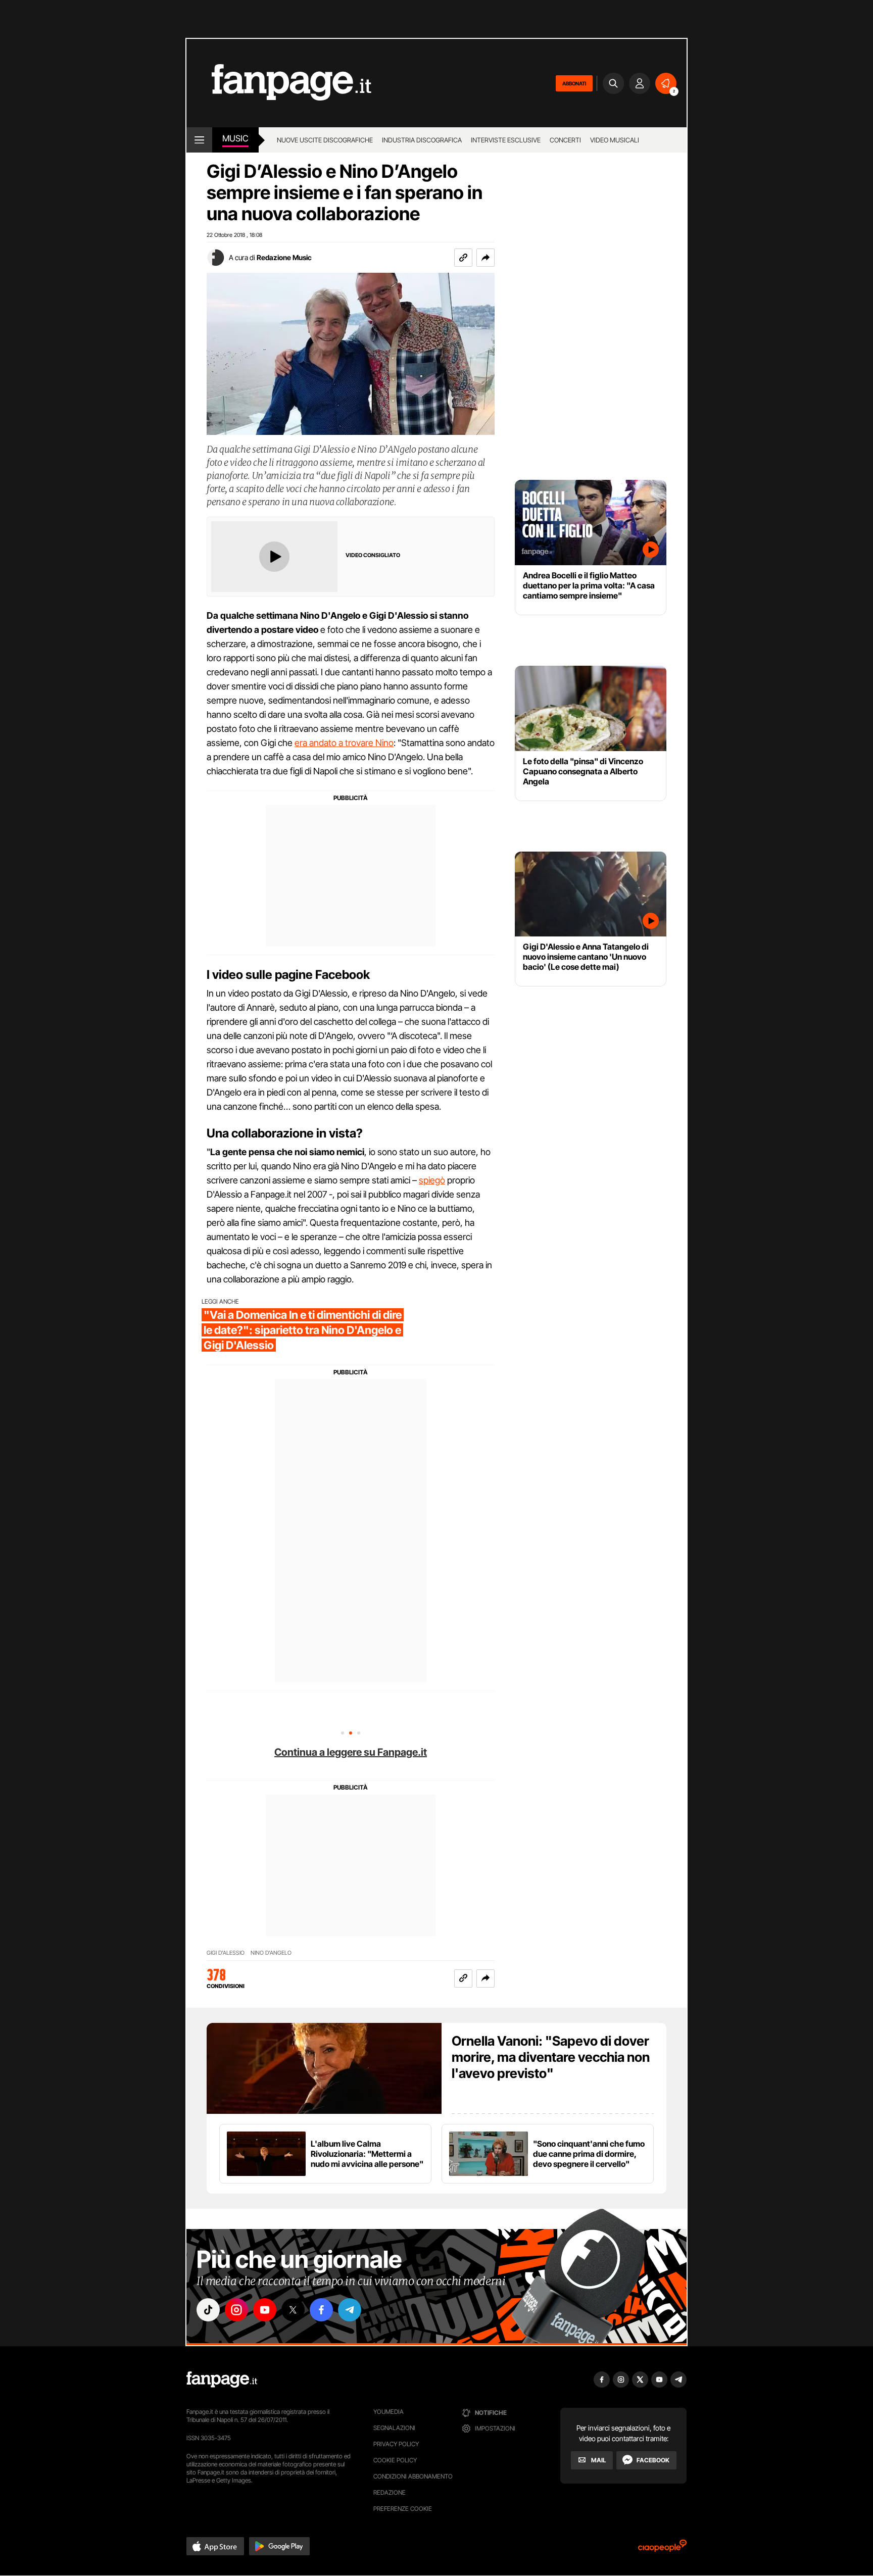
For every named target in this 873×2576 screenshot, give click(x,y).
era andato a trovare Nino (344, 743)
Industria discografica (422, 140)
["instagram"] (236, 2310)
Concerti (565, 140)
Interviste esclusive (506, 140)
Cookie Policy (395, 2460)
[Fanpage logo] (279, 83)
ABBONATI (574, 83)
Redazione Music (284, 257)
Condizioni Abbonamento (413, 2476)
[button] (486, 258)
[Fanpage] (222, 2380)
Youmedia (389, 2412)
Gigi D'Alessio (226, 1953)
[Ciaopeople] (662, 2549)
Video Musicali (615, 140)
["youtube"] (265, 2310)
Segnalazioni (394, 2428)
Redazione (390, 2492)
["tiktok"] (208, 2310)
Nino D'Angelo (271, 1953)
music (235, 138)
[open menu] (199, 140)
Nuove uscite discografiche (325, 140)
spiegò (432, 1180)
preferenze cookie (403, 2509)
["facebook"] (321, 2310)
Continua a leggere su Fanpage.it (351, 1752)
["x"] (293, 2310)
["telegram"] (350, 2310)
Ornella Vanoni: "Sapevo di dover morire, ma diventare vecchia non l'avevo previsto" (551, 2057)
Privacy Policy (396, 2444)
